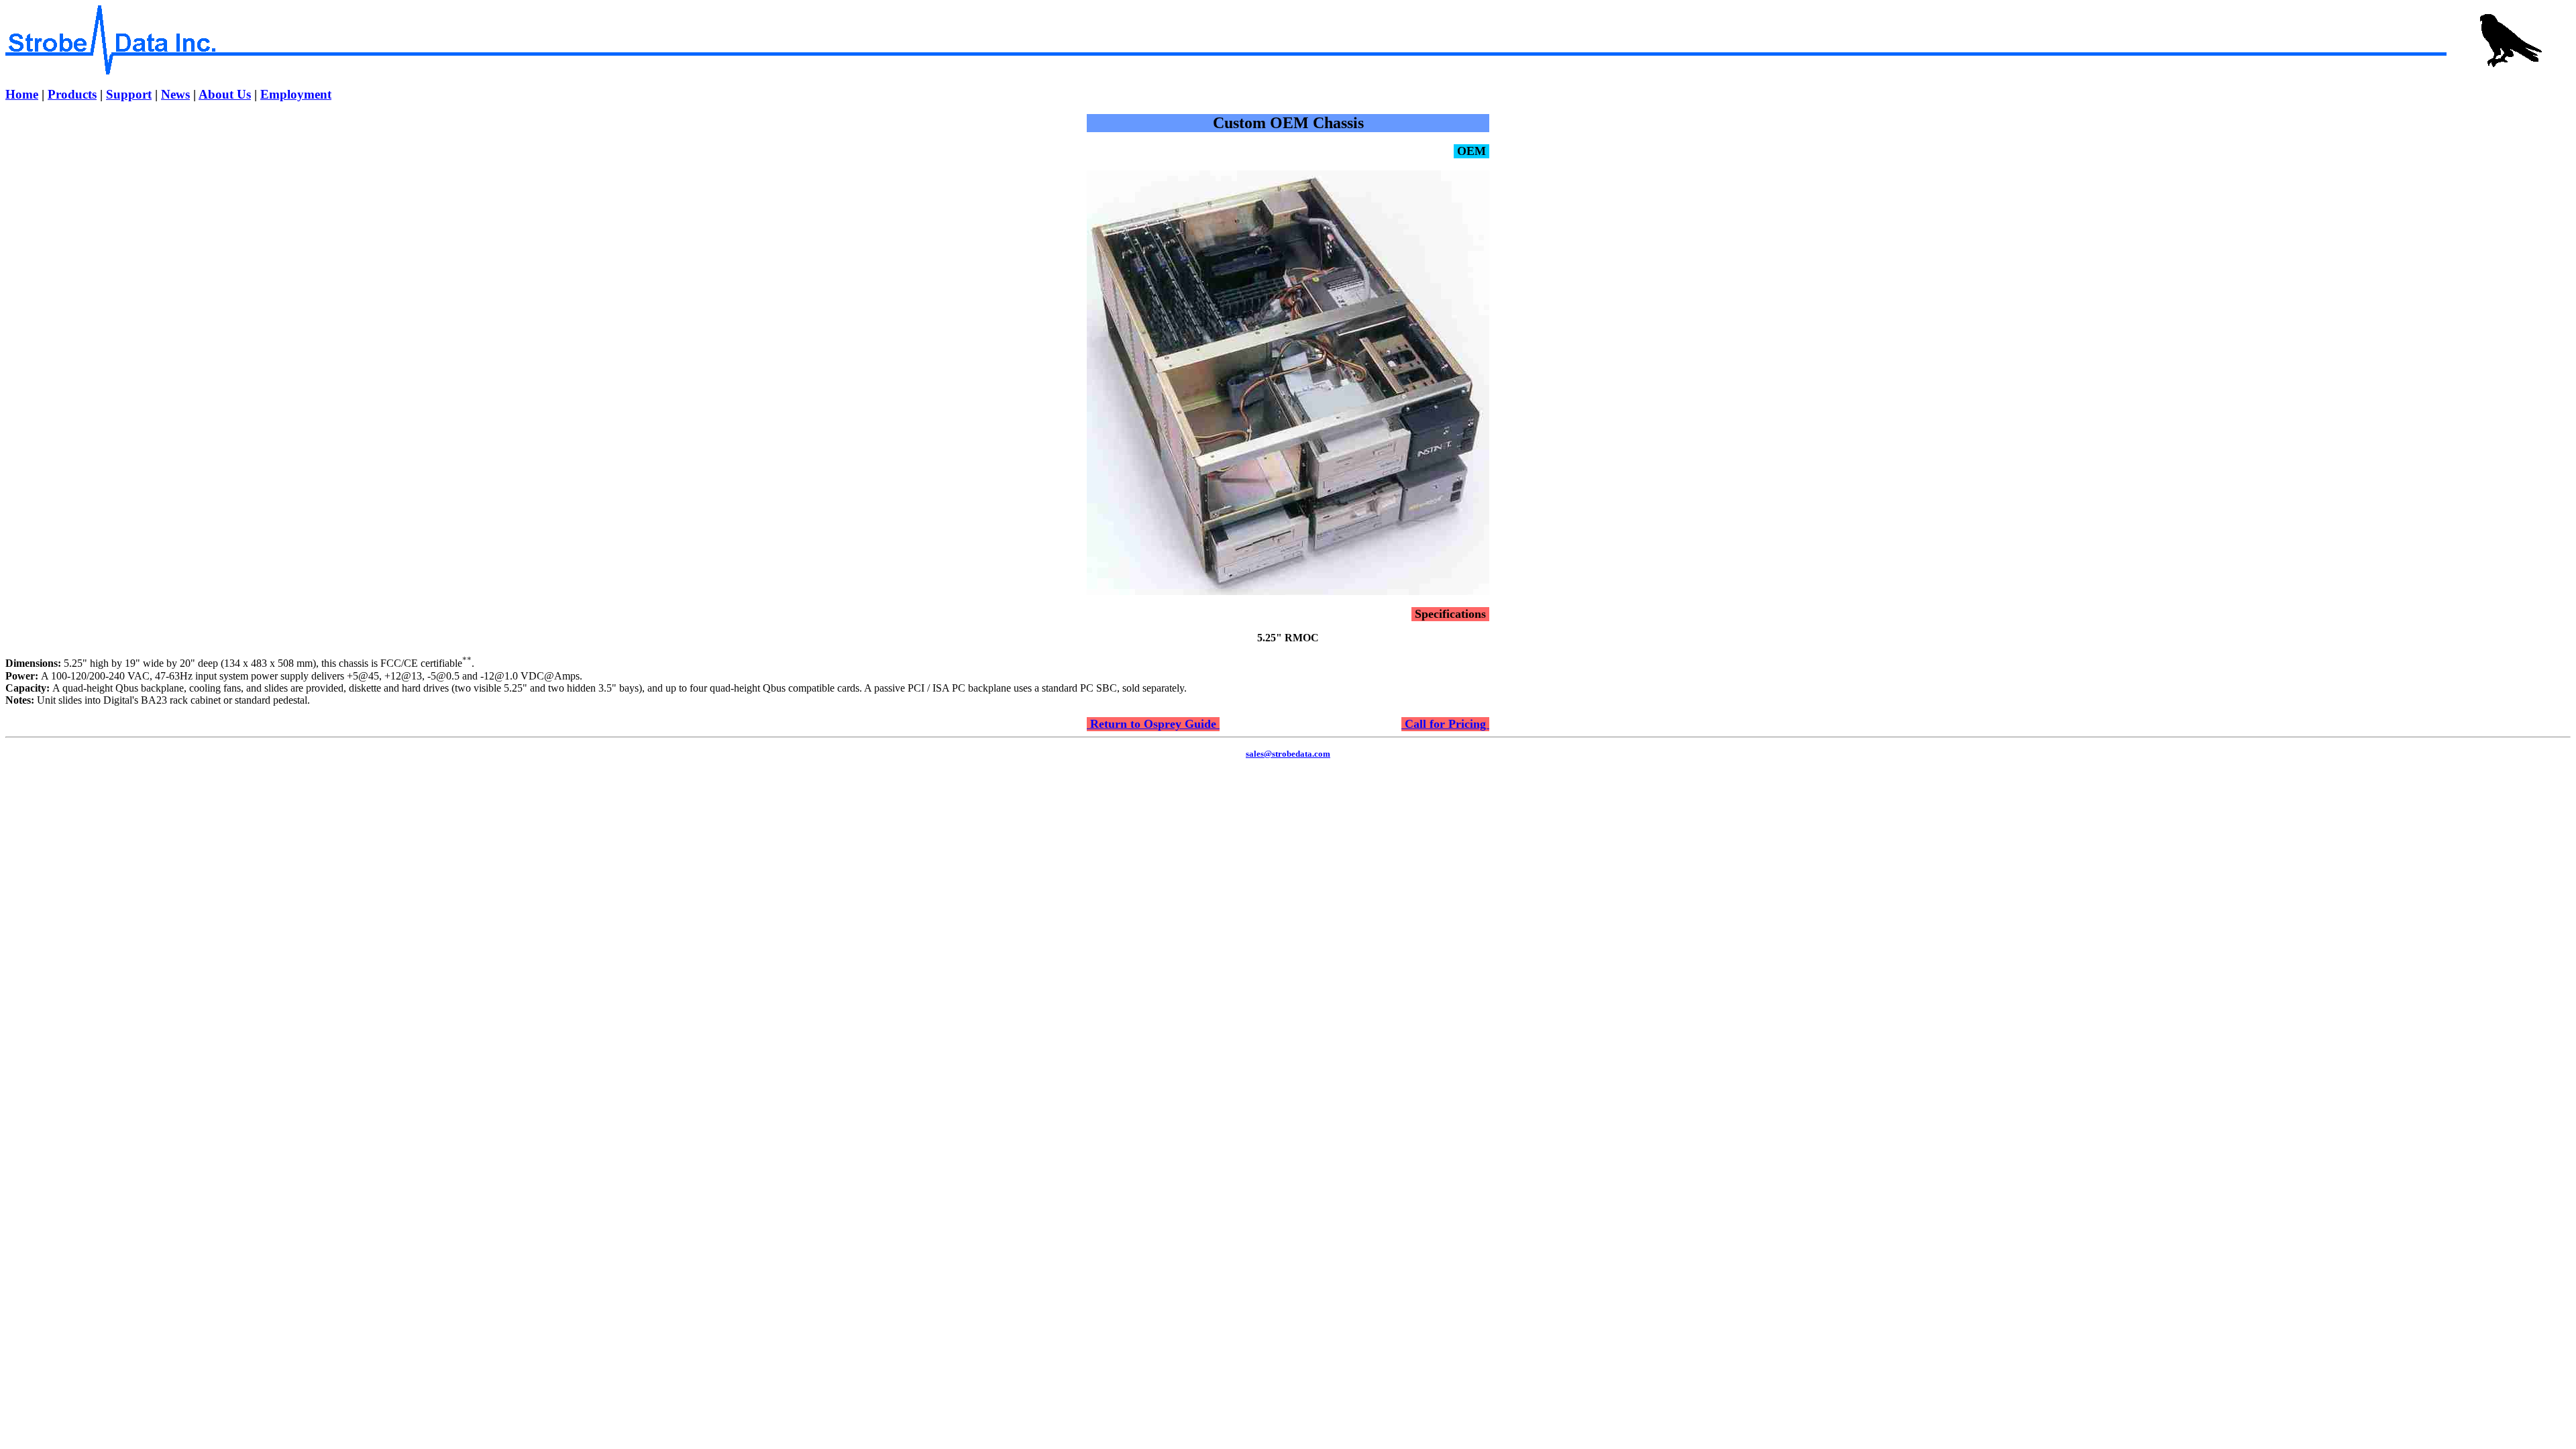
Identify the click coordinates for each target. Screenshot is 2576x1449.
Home (22, 94)
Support (129, 94)
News (175, 94)
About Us (225, 94)
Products (72, 94)
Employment (296, 94)
